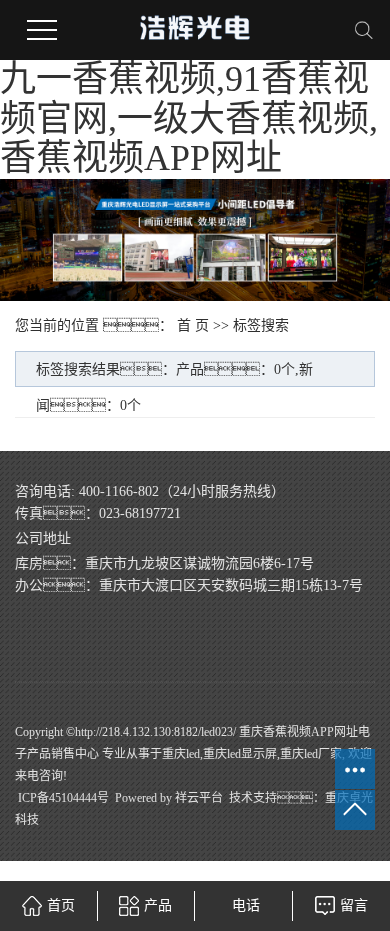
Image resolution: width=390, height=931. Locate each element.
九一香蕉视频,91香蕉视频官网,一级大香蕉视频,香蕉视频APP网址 (189, 118)
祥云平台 (199, 798)
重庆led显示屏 (240, 754)
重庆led (181, 754)
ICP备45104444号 (63, 798)
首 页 (193, 325)
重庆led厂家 (311, 754)
